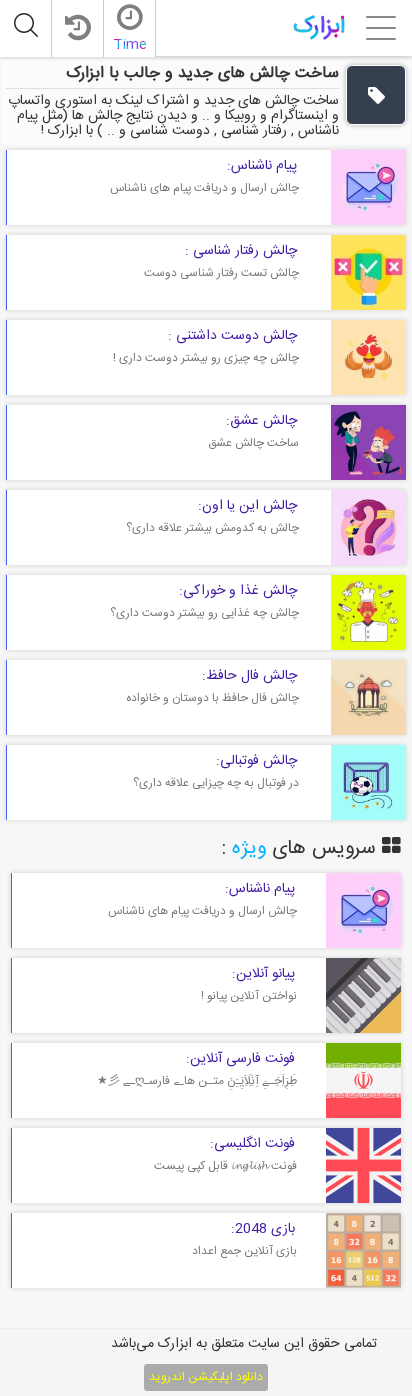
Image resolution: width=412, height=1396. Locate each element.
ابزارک (319, 27)
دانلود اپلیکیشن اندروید (206, 1377)
